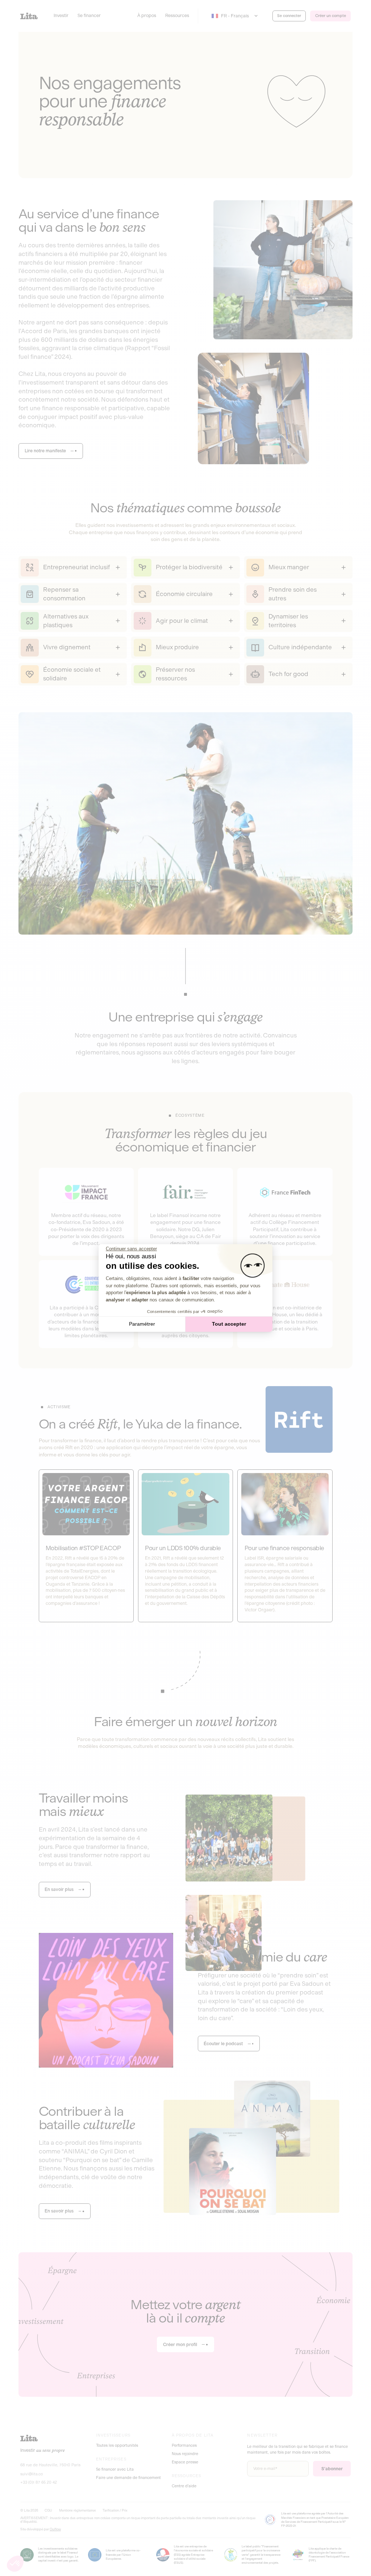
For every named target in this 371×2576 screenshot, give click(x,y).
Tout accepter (229, 1324)
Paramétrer (142, 1324)
